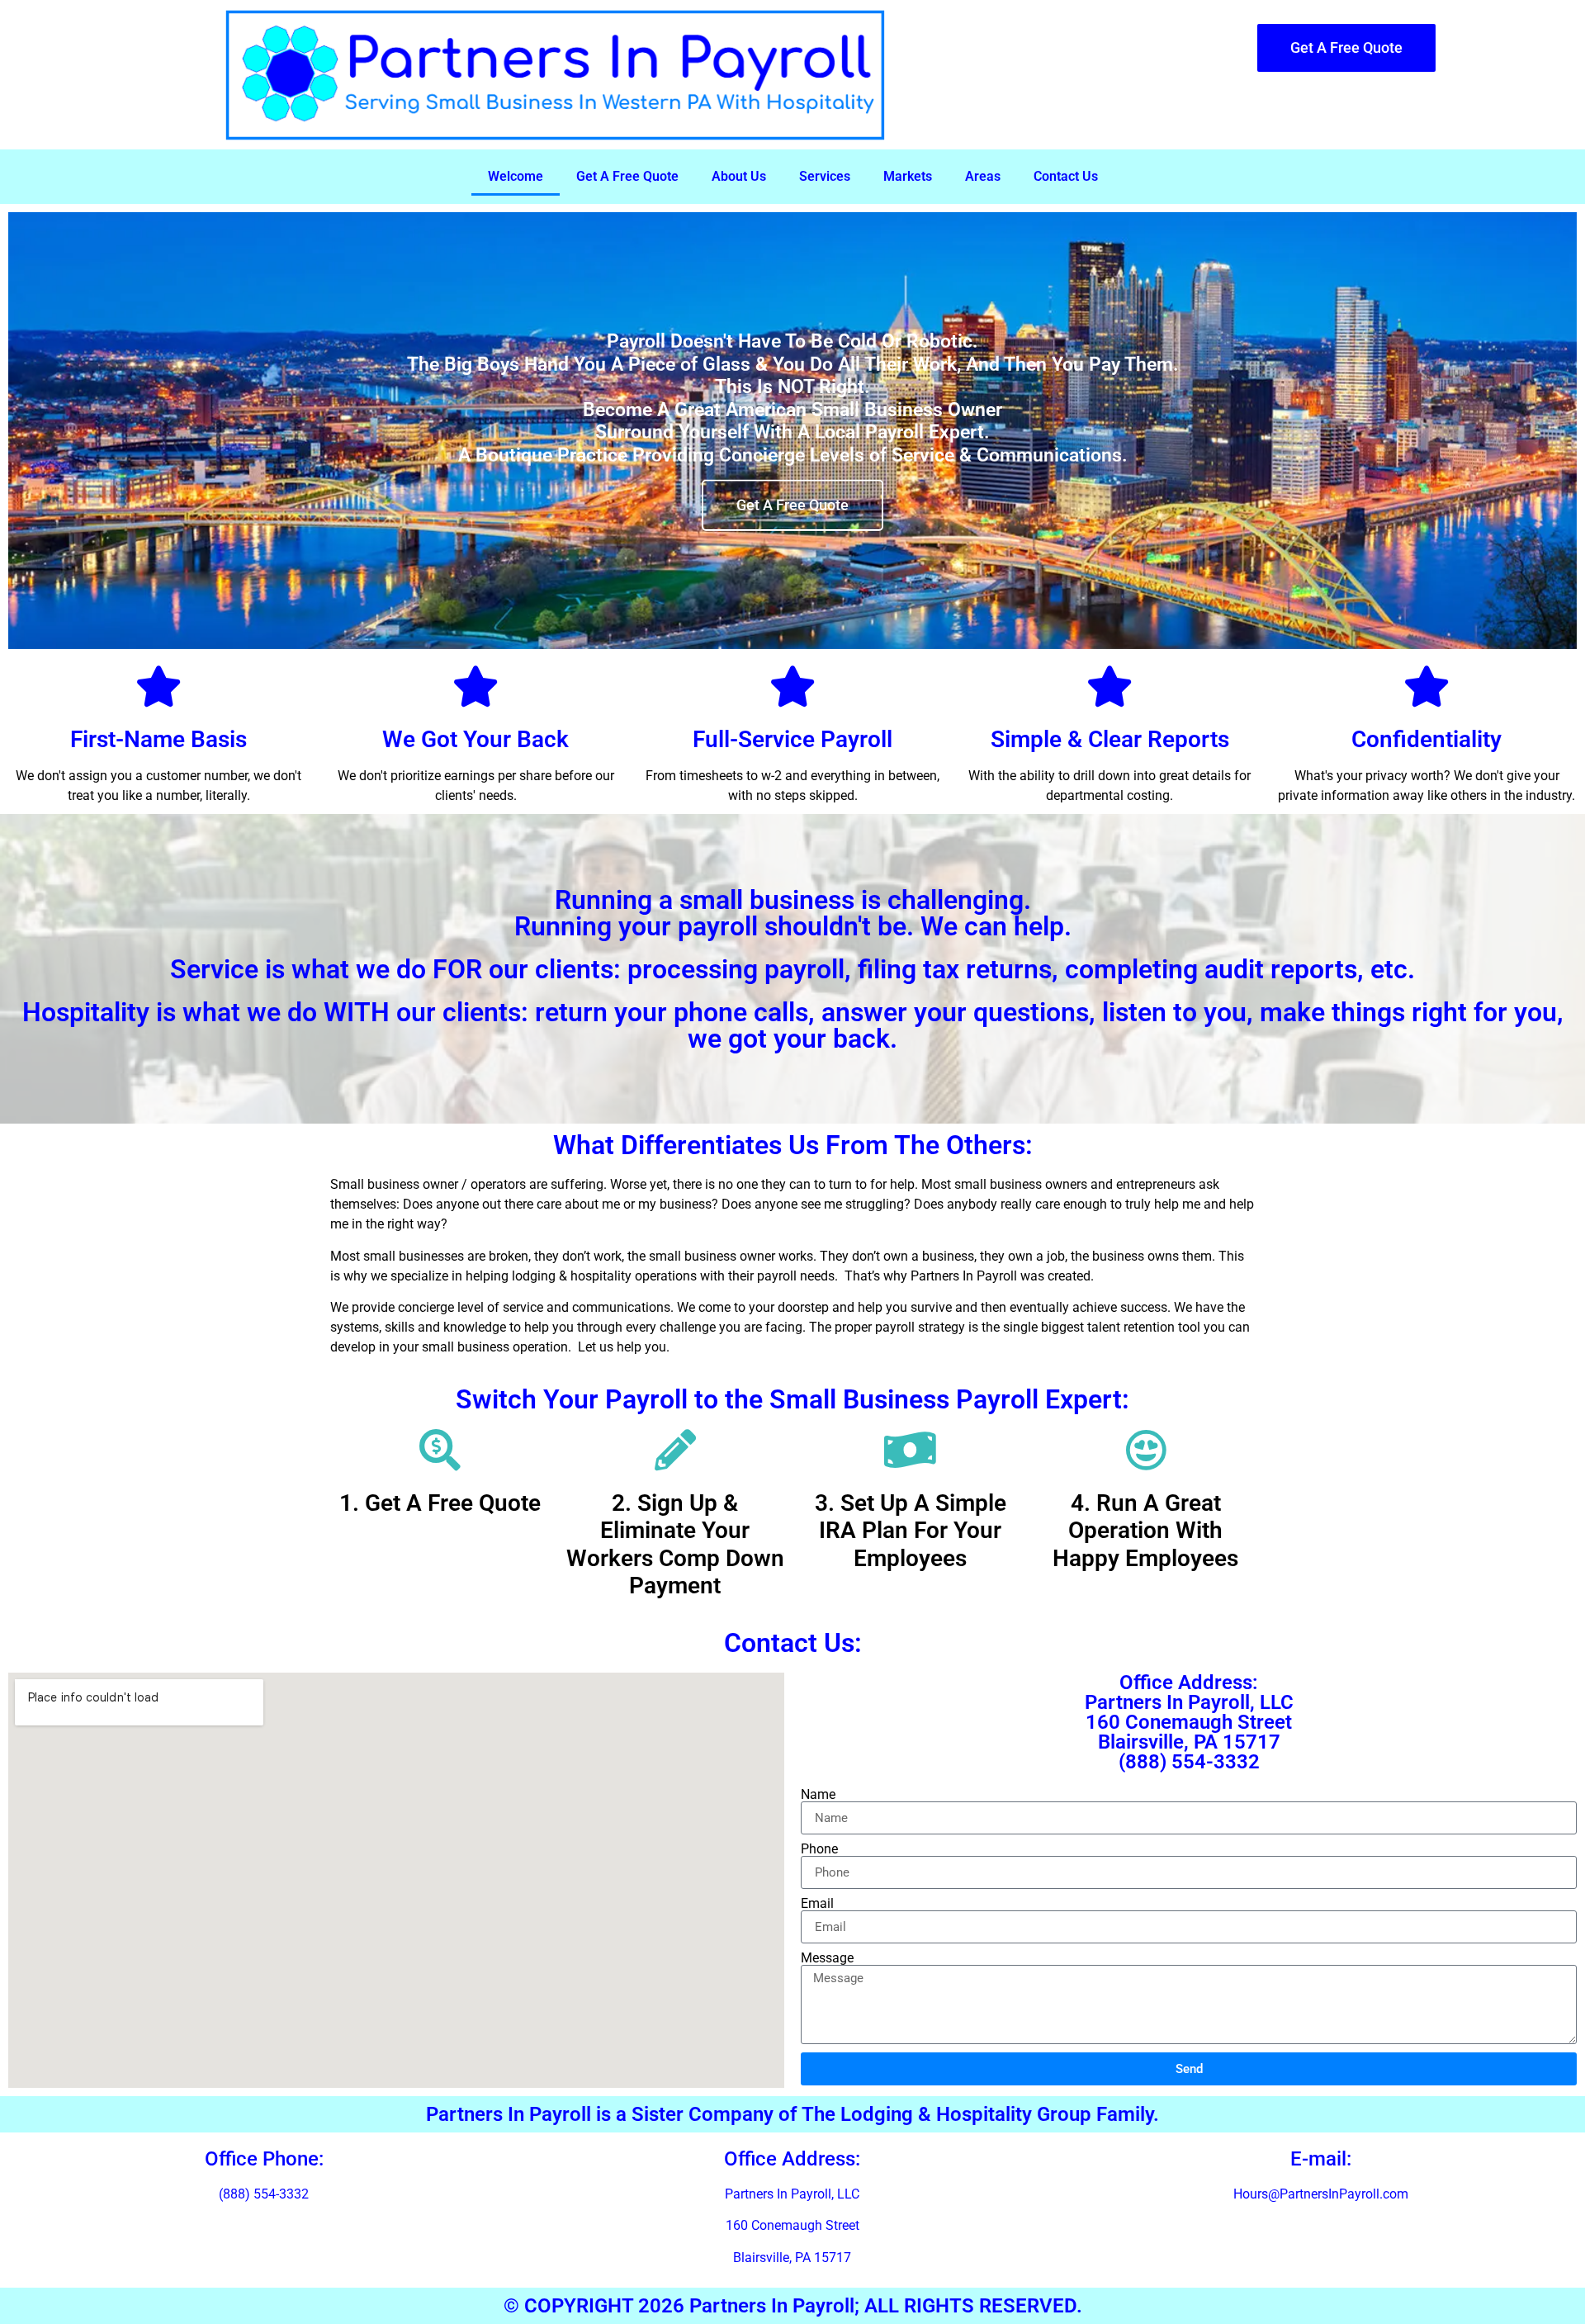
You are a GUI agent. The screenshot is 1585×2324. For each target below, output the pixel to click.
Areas (983, 176)
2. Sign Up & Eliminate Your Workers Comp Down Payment (675, 1545)
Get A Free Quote (627, 176)
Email (817, 1904)
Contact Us (1066, 176)
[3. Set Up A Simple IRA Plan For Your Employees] (911, 1450)
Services (825, 176)
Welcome (516, 176)
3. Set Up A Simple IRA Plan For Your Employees (911, 1531)
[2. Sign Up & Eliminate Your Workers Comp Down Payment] (675, 1450)
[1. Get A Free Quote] (440, 1450)
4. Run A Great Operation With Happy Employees (1145, 1531)
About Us (739, 176)
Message (827, 1958)
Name (818, 1795)
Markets (908, 176)
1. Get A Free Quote (440, 1503)
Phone (819, 1849)
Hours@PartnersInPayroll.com (1321, 2194)
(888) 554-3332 (264, 2194)
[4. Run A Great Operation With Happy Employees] (1146, 1450)
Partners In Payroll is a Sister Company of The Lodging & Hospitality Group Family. (792, 2114)
